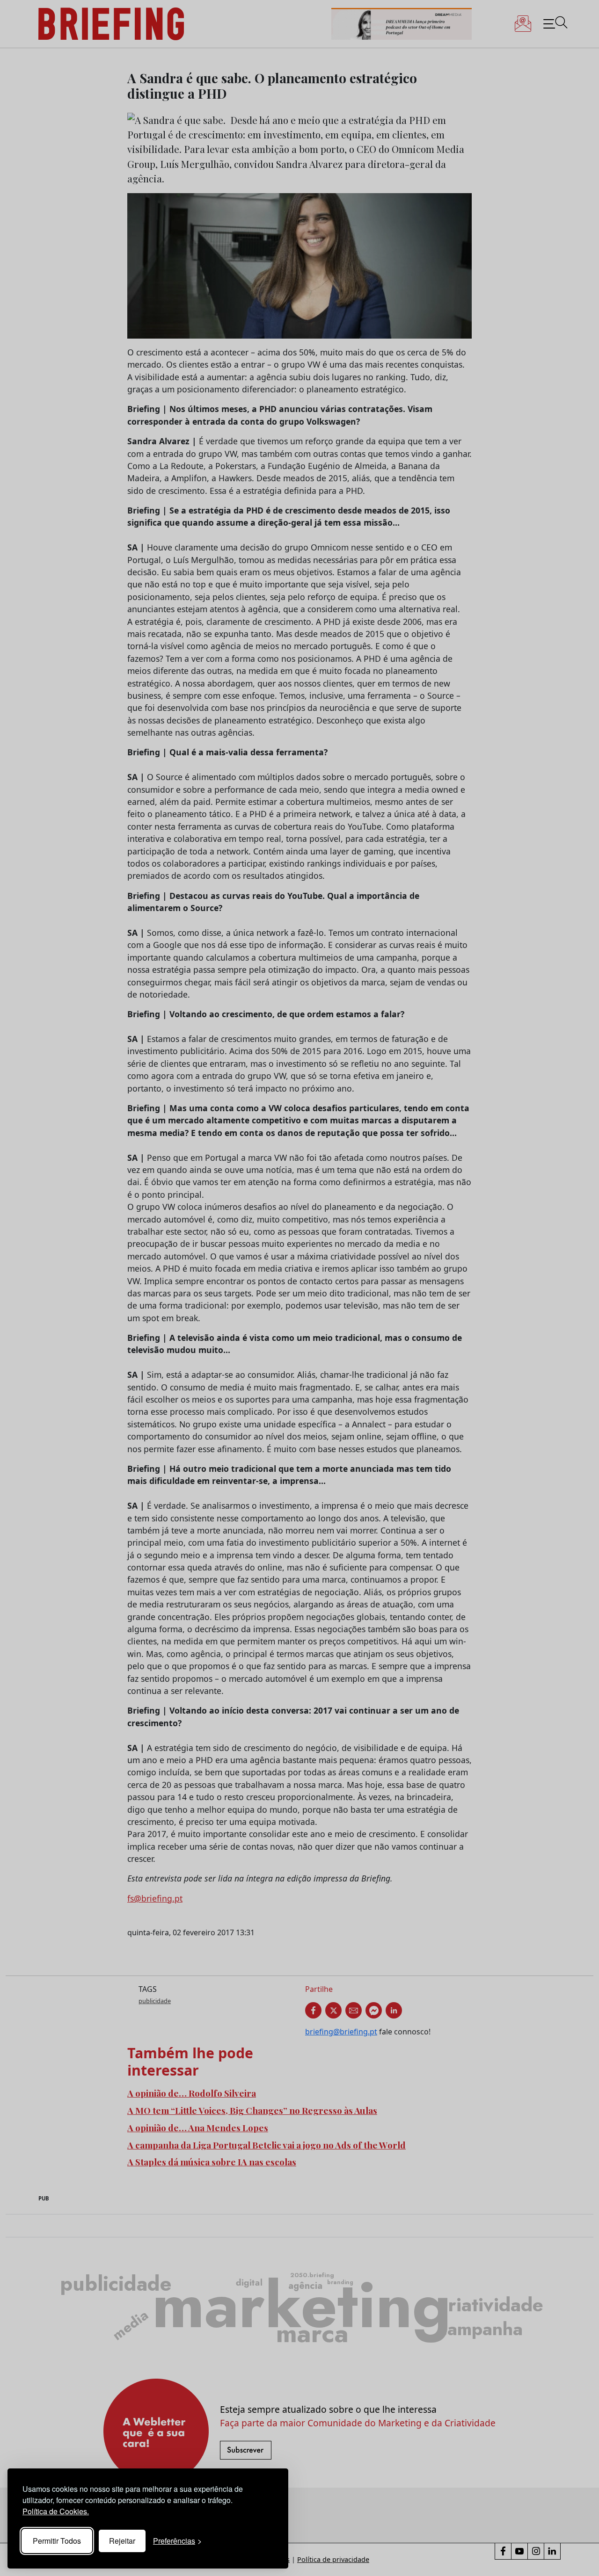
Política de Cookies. (56, 2511)
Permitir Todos (57, 2541)
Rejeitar (122, 2541)
